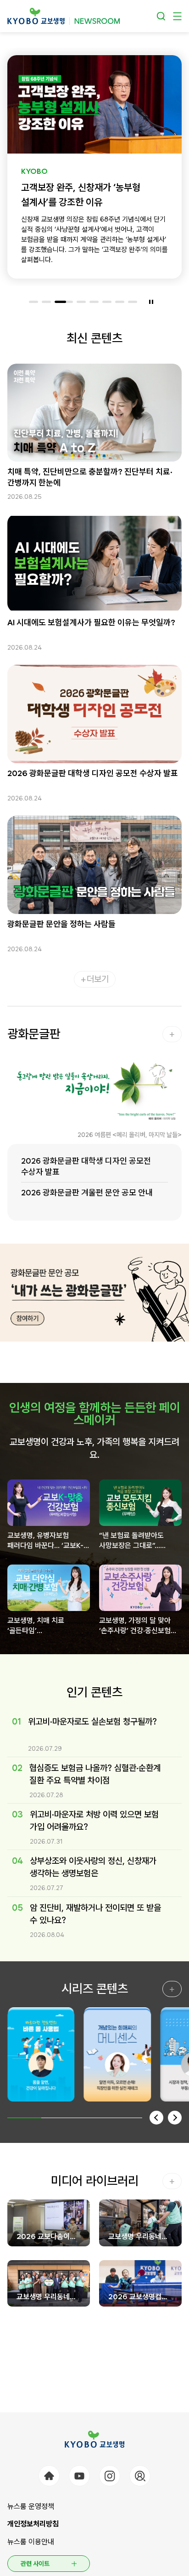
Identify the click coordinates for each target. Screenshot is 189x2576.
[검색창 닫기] (161, 16)
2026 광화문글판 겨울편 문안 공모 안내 (87, 1192)
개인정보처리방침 (33, 2524)
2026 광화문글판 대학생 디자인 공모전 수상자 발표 (93, 773)
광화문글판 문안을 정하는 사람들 (61, 924)
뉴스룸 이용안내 (31, 2542)
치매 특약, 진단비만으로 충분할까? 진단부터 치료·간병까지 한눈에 (90, 477)
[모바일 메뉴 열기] (177, 16)
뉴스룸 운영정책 (31, 2506)
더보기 (98, 979)
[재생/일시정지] (151, 302)
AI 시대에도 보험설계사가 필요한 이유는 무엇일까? (91, 622)
